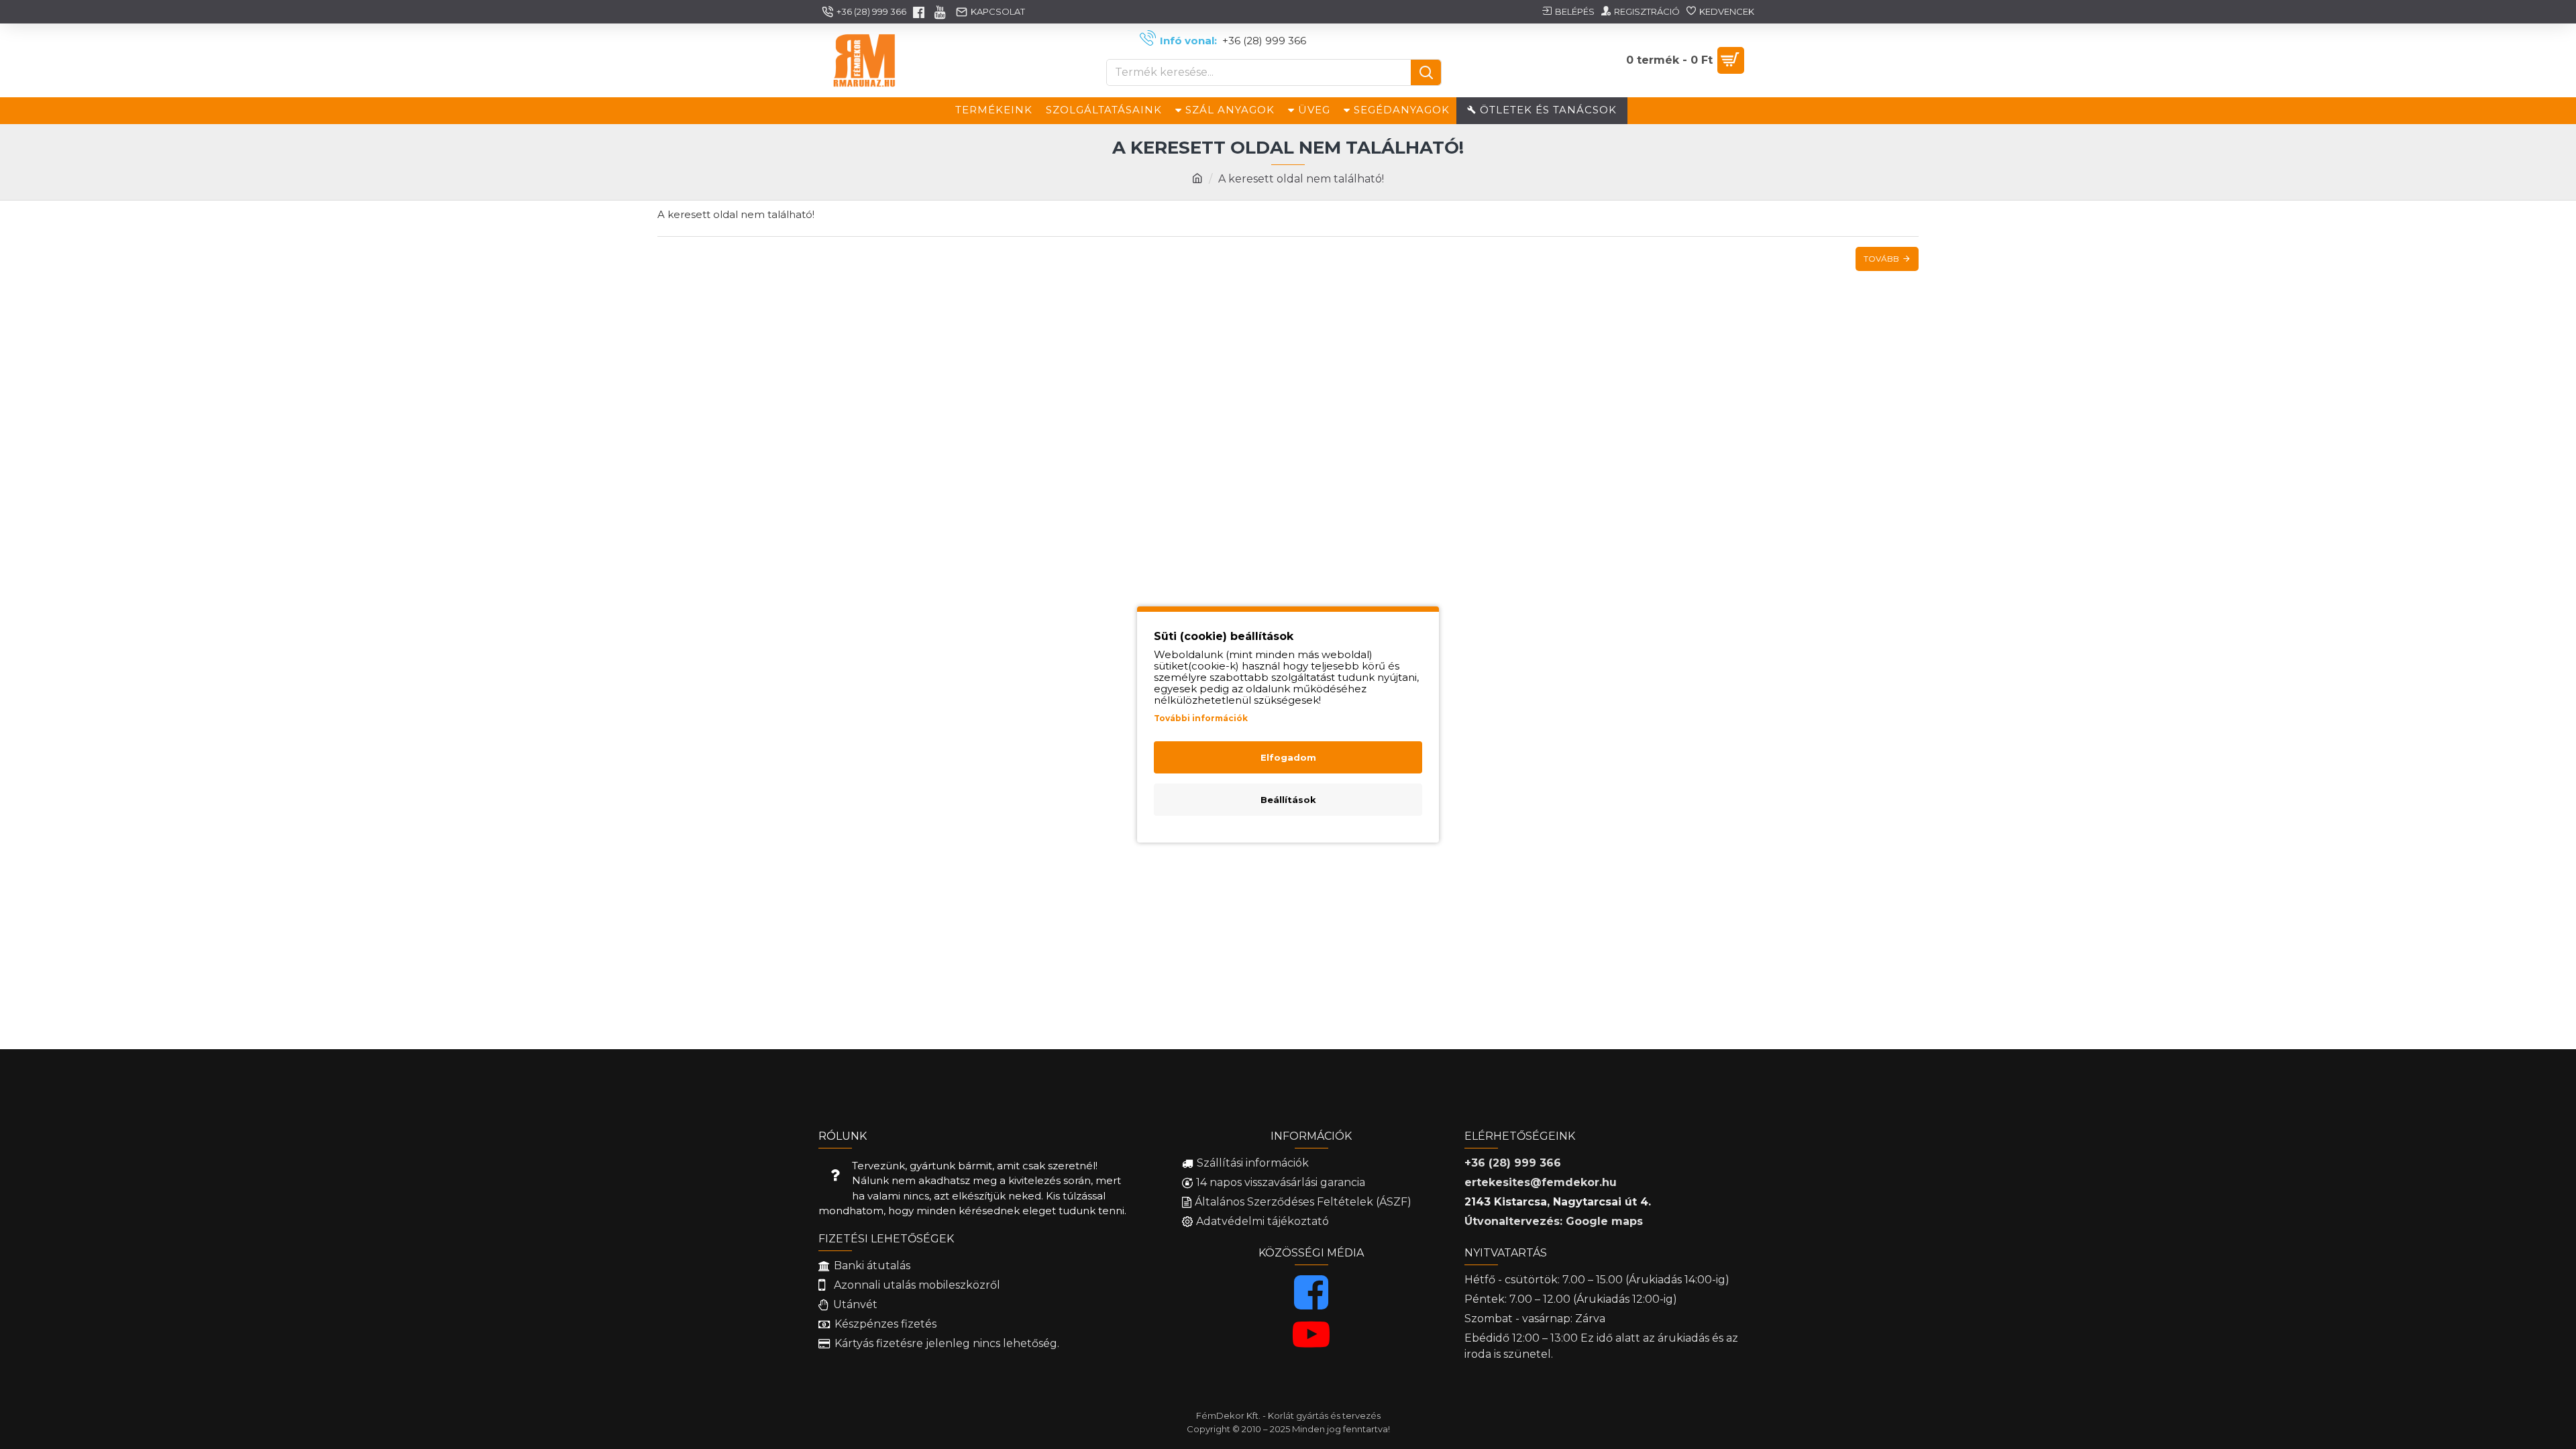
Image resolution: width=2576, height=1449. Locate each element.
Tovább (1881, 259)
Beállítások (1288, 800)
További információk (1201, 718)
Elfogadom (1288, 757)
